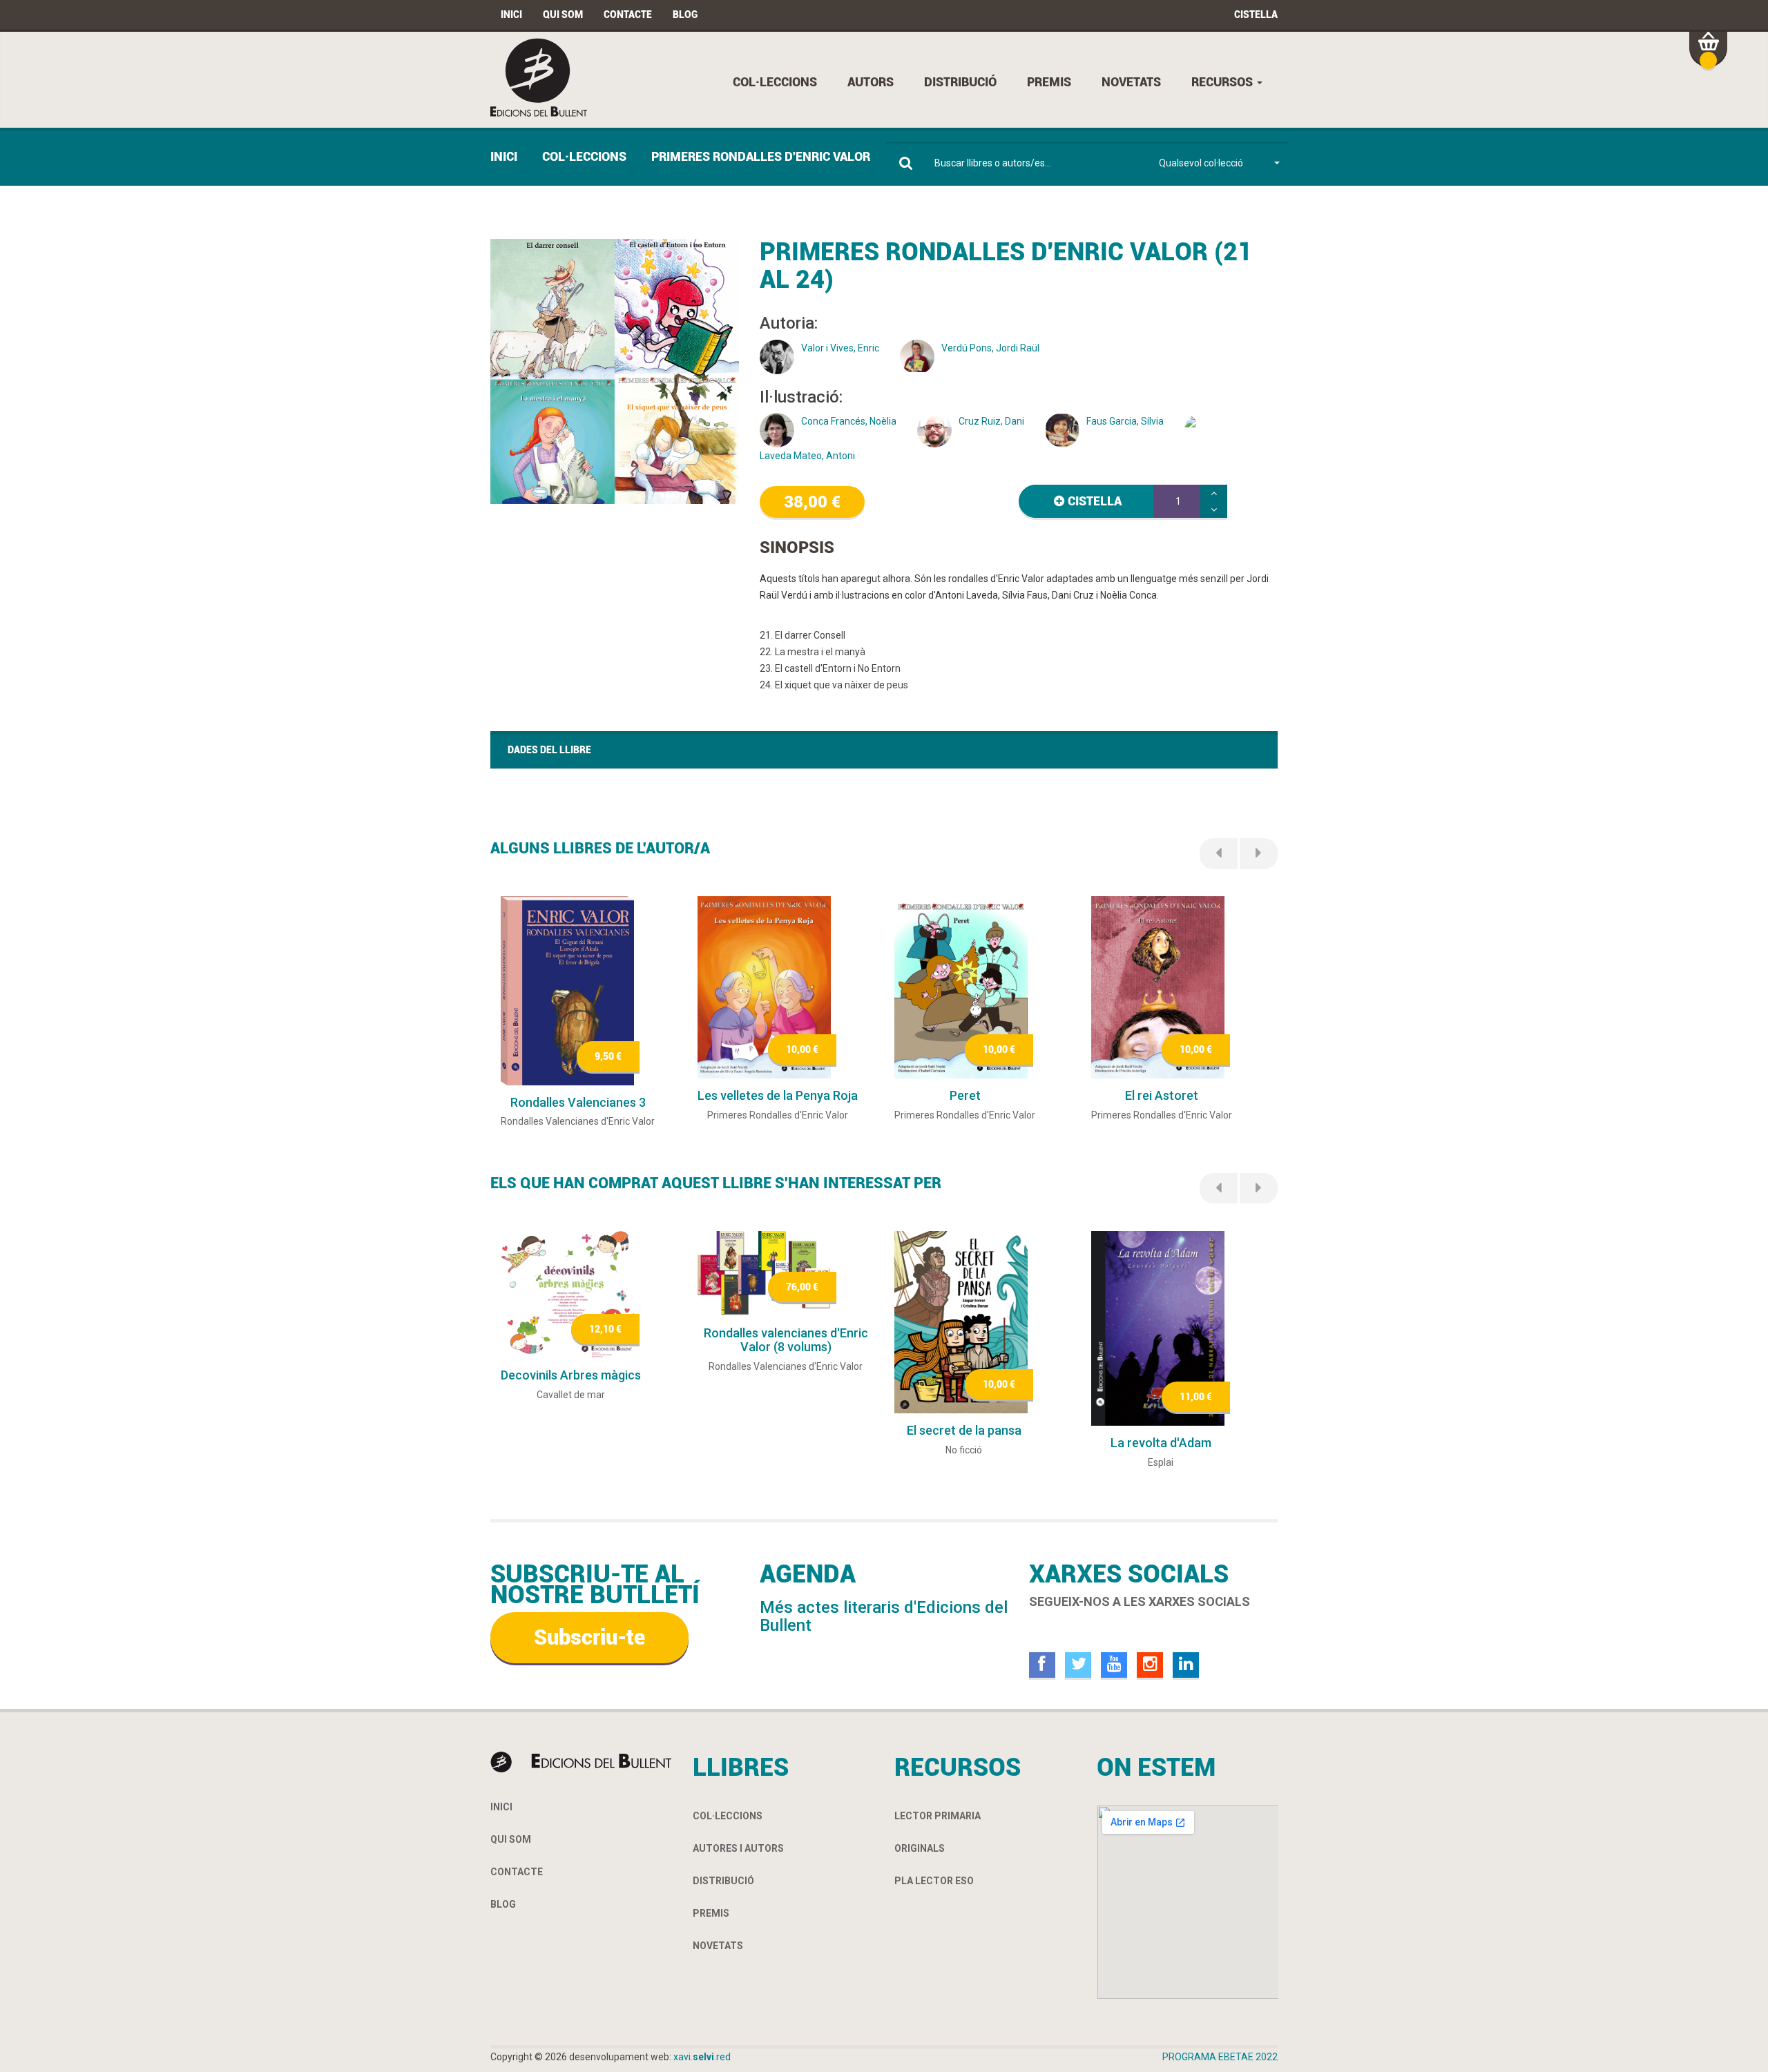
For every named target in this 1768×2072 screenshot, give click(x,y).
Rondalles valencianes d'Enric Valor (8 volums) (786, 1340)
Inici (511, 14)
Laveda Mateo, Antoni (807, 456)
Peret (965, 1095)
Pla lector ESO (934, 1881)
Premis (1049, 82)
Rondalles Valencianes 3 (578, 1102)
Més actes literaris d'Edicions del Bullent (884, 1616)
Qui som (563, 14)
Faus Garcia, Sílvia (1125, 421)
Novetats (1131, 82)
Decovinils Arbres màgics (571, 1375)
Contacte (628, 14)
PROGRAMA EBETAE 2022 (1220, 2057)
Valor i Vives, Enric (840, 348)
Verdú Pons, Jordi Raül (990, 348)
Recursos (1223, 82)
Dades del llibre (549, 750)
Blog (685, 14)
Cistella (1256, 14)
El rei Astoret (1162, 1095)
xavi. (702, 2057)
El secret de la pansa (964, 1430)
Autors (871, 82)
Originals (920, 1848)
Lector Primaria (938, 1816)
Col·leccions (775, 82)
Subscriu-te (589, 1637)
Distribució (960, 82)
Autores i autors (738, 1848)
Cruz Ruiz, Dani (991, 421)
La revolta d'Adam (1161, 1443)
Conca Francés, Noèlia (849, 421)
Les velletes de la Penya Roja (778, 1095)
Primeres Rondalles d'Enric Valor (761, 156)
